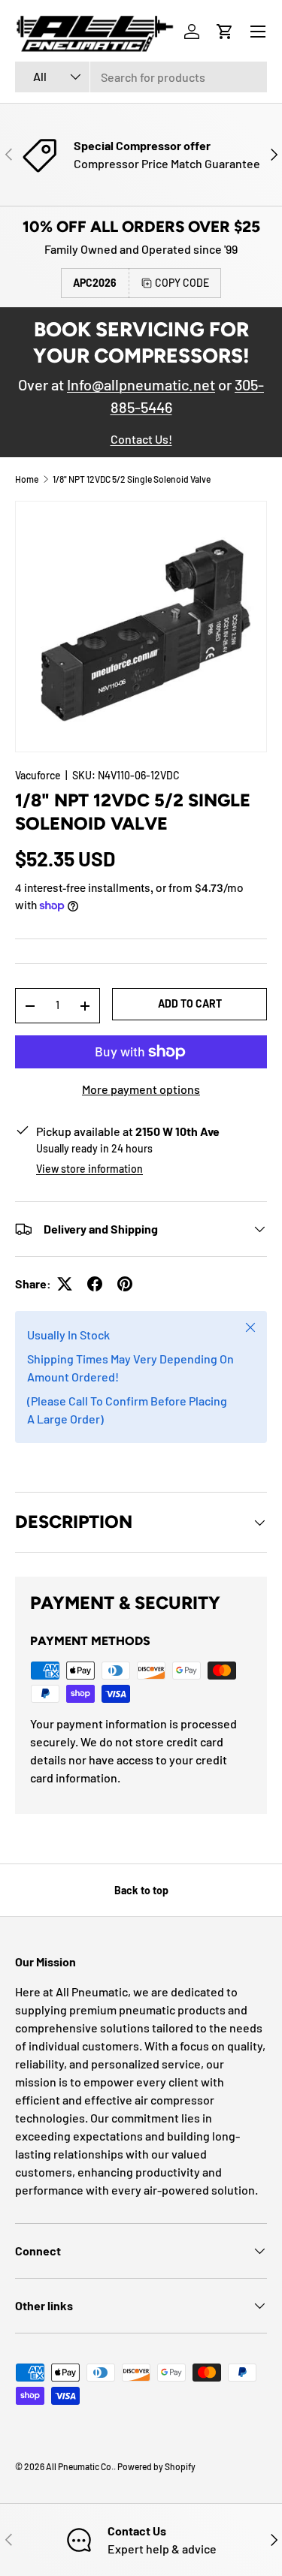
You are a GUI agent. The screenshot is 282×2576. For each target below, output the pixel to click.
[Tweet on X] (65, 1284)
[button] (225, 32)
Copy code (182, 283)
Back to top (141, 1890)
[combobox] (141, 77)
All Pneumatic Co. (80, 2466)
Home (27, 479)
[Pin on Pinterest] (125, 1284)
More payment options (141, 1089)
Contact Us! (141, 439)
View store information (89, 1169)
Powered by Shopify (156, 2466)
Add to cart (190, 1003)
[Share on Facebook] (95, 1284)
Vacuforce (38, 775)
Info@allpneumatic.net (141, 384)
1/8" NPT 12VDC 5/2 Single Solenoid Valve (132, 479)
